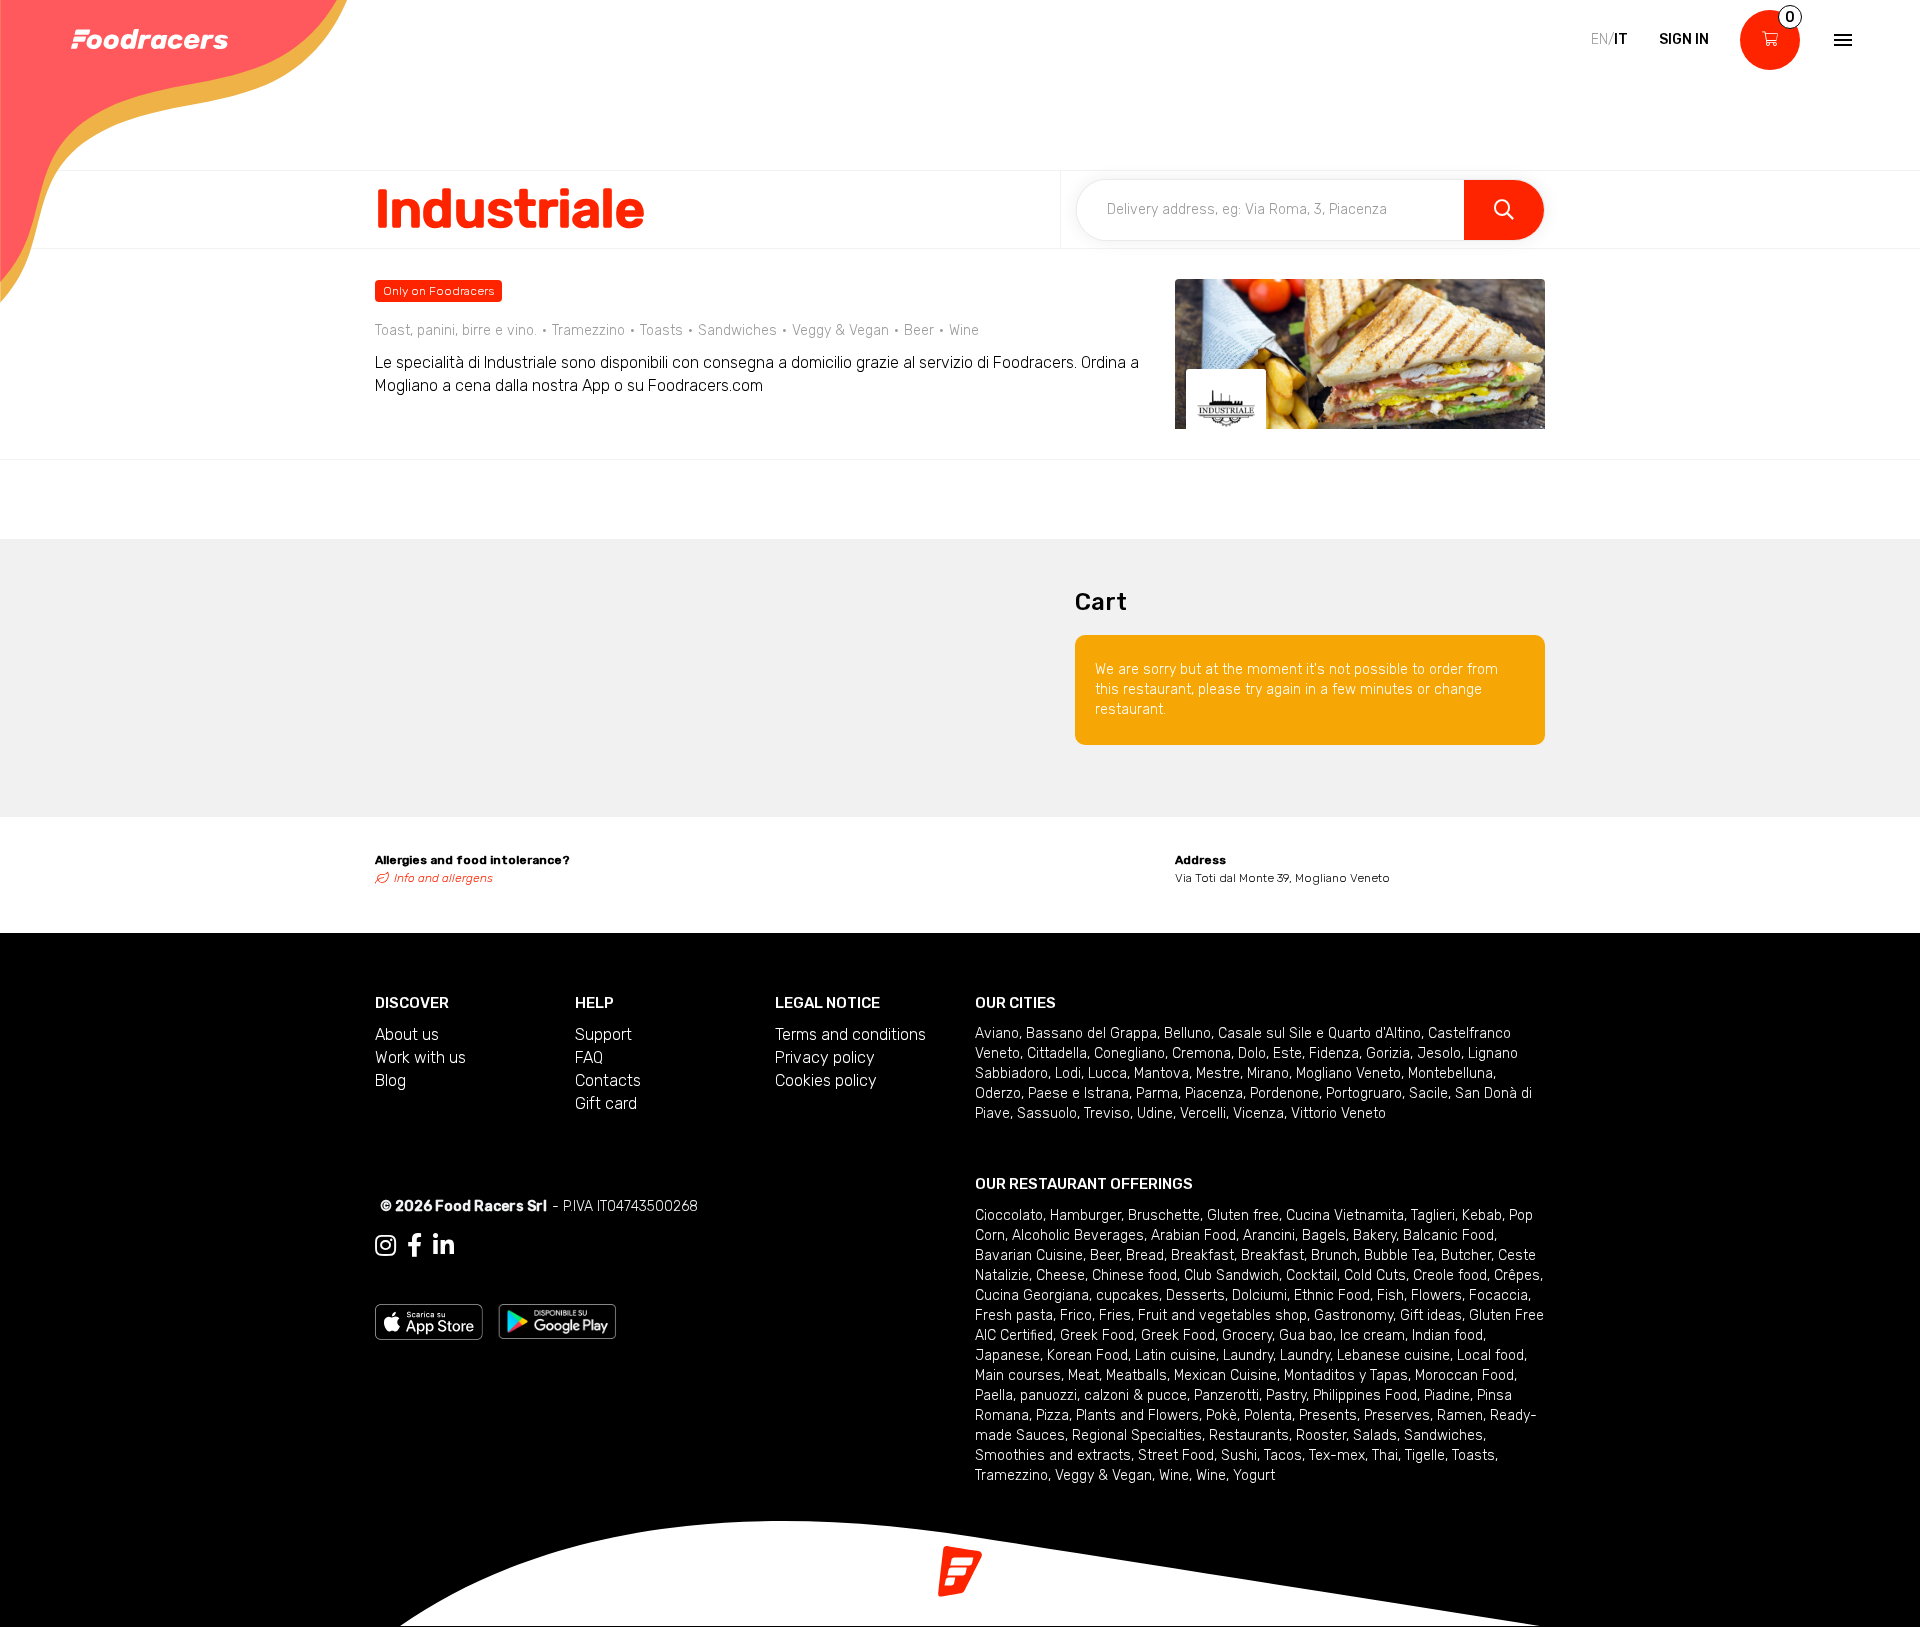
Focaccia (1498, 1295)
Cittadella (1057, 1053)
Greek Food (1097, 1335)
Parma (1157, 1093)
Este (1287, 1053)
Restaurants (1249, 1435)
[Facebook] (414, 1246)
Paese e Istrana (1078, 1093)
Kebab (1482, 1215)
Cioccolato (1009, 1215)
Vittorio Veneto (1338, 1113)
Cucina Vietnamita (1345, 1215)
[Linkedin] (443, 1246)
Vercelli (1203, 1113)
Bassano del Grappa (1091, 1033)
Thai (1385, 1455)
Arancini (1269, 1235)
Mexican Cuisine (1225, 1375)
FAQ (589, 1057)
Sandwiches (1443, 1435)
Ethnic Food (1332, 1295)
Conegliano (1129, 1053)
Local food (1490, 1355)
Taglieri (1433, 1215)
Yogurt (1254, 1475)
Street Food (1176, 1455)
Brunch (1334, 1255)
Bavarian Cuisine (1029, 1255)
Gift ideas (1431, 1315)
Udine (1155, 1113)
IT (1621, 39)
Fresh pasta (1014, 1315)
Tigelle (1425, 1455)
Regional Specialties (1137, 1435)
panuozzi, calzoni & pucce (1103, 1395)
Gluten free (1243, 1215)
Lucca (1107, 1073)
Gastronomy (1353, 1315)
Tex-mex (1337, 1455)
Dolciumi (1259, 1295)
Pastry (1286, 1395)
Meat (1083, 1375)
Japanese (1007, 1355)
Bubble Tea (1399, 1255)
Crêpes (1517, 1275)
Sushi (1239, 1455)
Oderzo (998, 1093)
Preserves (1397, 1415)
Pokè (1221, 1415)
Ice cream (1372, 1335)
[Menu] (1841, 40)
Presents (1328, 1415)
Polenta (1268, 1415)
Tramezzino (1011, 1475)
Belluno (1187, 1033)
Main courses (1018, 1375)
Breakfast (1202, 1255)
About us (407, 1034)
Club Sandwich (1231, 1275)
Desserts (1195, 1295)
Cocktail (1311, 1275)
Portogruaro (1364, 1093)
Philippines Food (1365, 1395)
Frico (1076, 1315)
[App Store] (429, 1320)
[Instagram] (385, 1246)
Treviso (1107, 1113)
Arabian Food (1193, 1235)
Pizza (1052, 1415)
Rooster (1321, 1435)
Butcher (1466, 1255)
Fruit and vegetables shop (1222, 1315)
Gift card (606, 1103)
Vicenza (1258, 1113)
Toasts (1473, 1455)
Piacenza (1214, 1093)
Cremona (1201, 1053)
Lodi (1068, 1073)
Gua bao (1306, 1335)
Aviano (997, 1033)
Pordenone (1284, 1093)
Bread (1145, 1255)
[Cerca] (1504, 210)
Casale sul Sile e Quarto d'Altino (1319, 1033)
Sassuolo (1047, 1113)
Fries (1115, 1315)
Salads (1375, 1435)
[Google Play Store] (557, 1320)
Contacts (608, 1080)
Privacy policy (825, 1057)
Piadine (1447, 1395)
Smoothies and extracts (1053, 1455)
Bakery (1374, 1235)
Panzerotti (1226, 1395)
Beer (1104, 1255)
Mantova (1161, 1073)
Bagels (1324, 1235)
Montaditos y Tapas (1346, 1375)
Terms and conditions (850, 1034)
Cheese (1060, 1275)
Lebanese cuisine (1393, 1355)
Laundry (1248, 1355)
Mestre (1218, 1073)
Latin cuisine (1175, 1355)
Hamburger (1085, 1215)
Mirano (1268, 1073)
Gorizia (1388, 1053)
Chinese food (1134, 1275)
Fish (1390, 1295)
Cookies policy (826, 1080)
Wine (1174, 1475)
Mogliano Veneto (1348, 1073)
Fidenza (1334, 1053)
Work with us (420, 1057)
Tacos (1283, 1455)
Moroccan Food (1464, 1375)
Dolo (1252, 1053)
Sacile (1428, 1093)
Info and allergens (443, 878)
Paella (994, 1395)
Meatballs (1136, 1375)
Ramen (1460, 1415)
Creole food (1450, 1275)
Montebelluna (1450, 1073)
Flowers (1436, 1295)
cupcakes (1127, 1295)
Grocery (1247, 1335)
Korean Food (1087, 1355)
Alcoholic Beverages (1078, 1235)
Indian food (1447, 1335)
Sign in (1684, 39)
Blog (390, 1080)
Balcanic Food (1448, 1235)
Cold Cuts (1375, 1275)
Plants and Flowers (1137, 1415)
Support (603, 1034)
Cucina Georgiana (1032, 1295)
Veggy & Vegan (1103, 1475)
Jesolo (1439, 1053)
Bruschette (1164, 1215)
